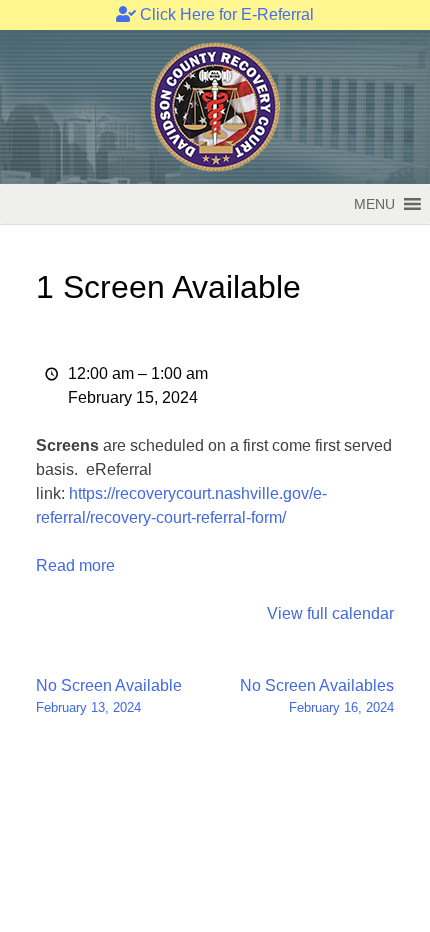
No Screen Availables (317, 696)
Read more (75, 565)
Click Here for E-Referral (225, 14)
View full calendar (330, 613)
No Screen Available (109, 696)
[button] (374, 204)
